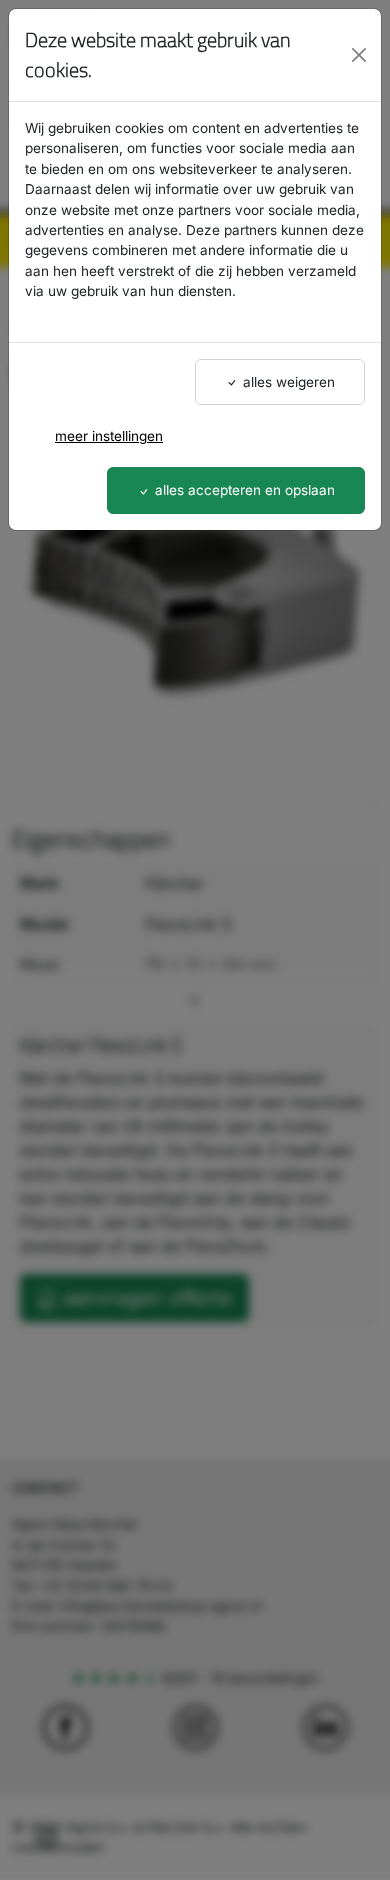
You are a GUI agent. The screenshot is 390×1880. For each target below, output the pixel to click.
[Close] (358, 55)
